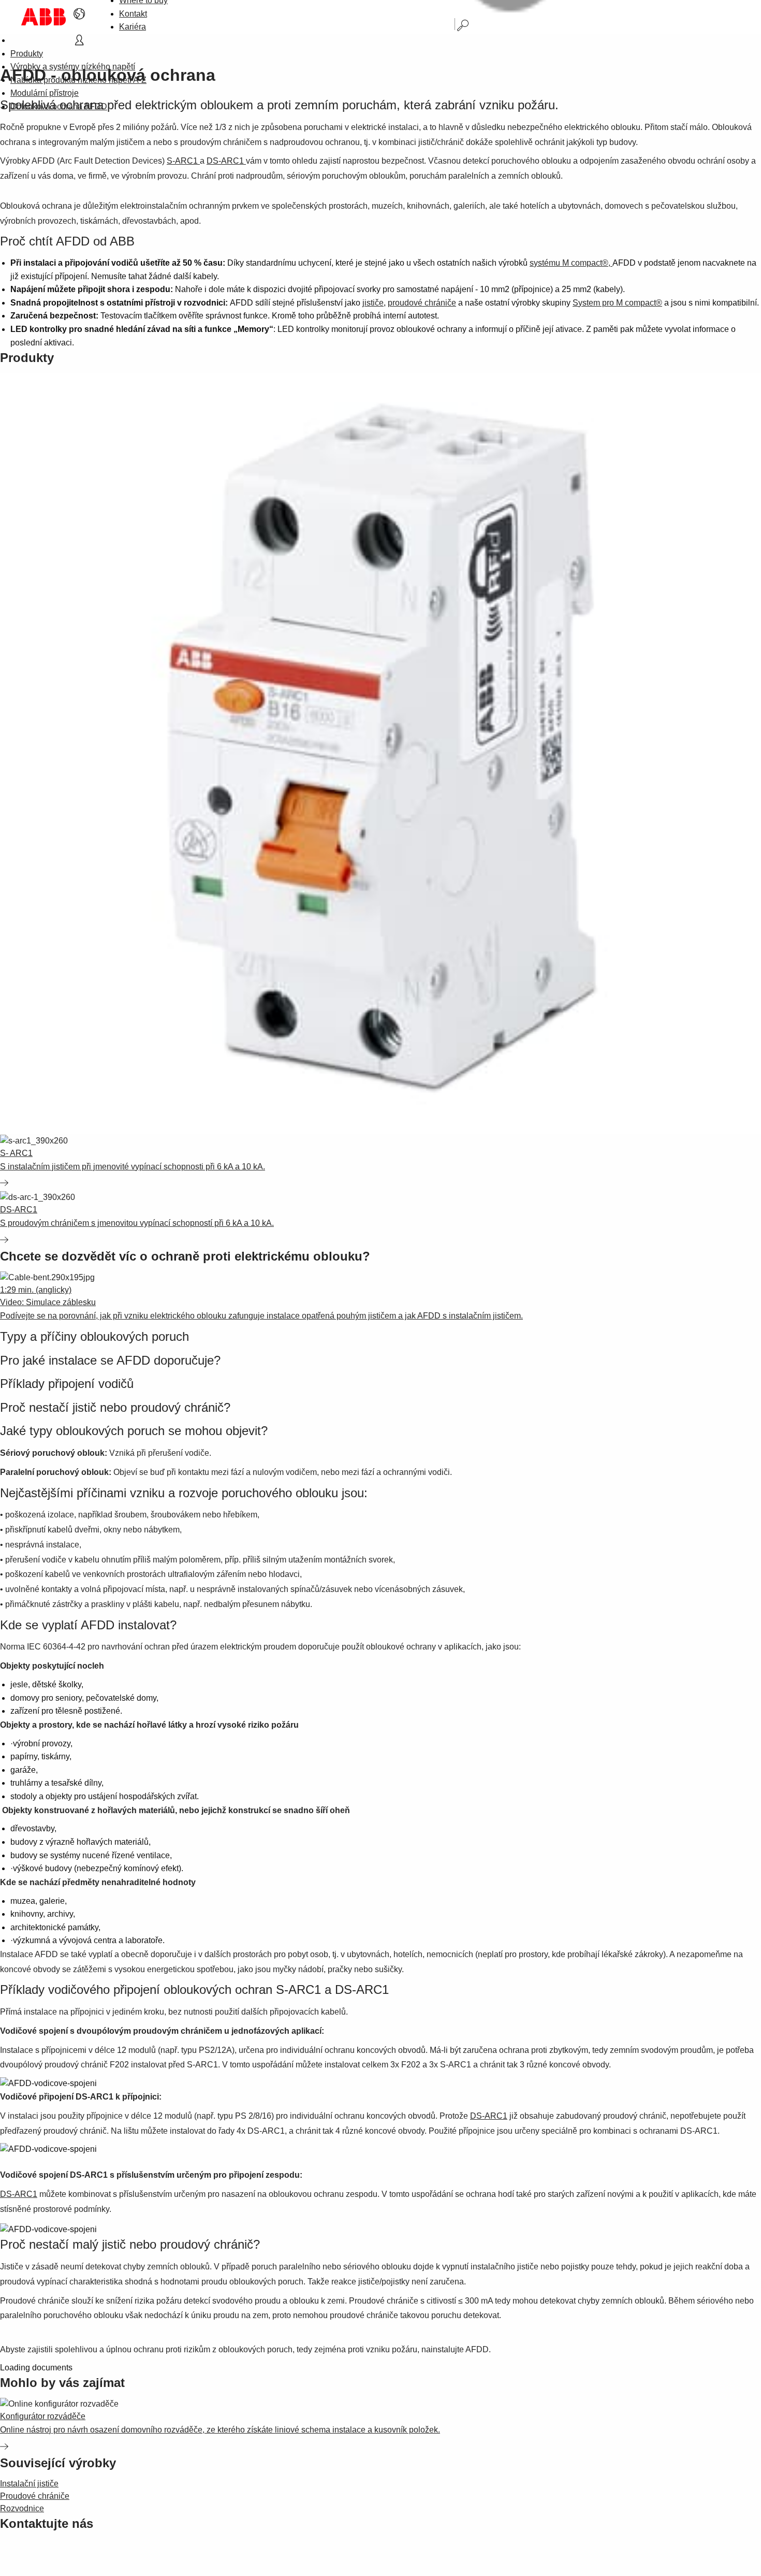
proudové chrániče (422, 303)
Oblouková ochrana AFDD (59, 106)
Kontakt (133, 14)
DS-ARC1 (226, 161)
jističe (373, 303)
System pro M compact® (617, 303)
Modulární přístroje (45, 93)
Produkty (27, 54)
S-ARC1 (183, 161)
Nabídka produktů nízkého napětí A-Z (78, 80)
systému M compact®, (571, 263)
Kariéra (133, 27)
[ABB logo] (43, 17)
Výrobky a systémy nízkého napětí (73, 67)
